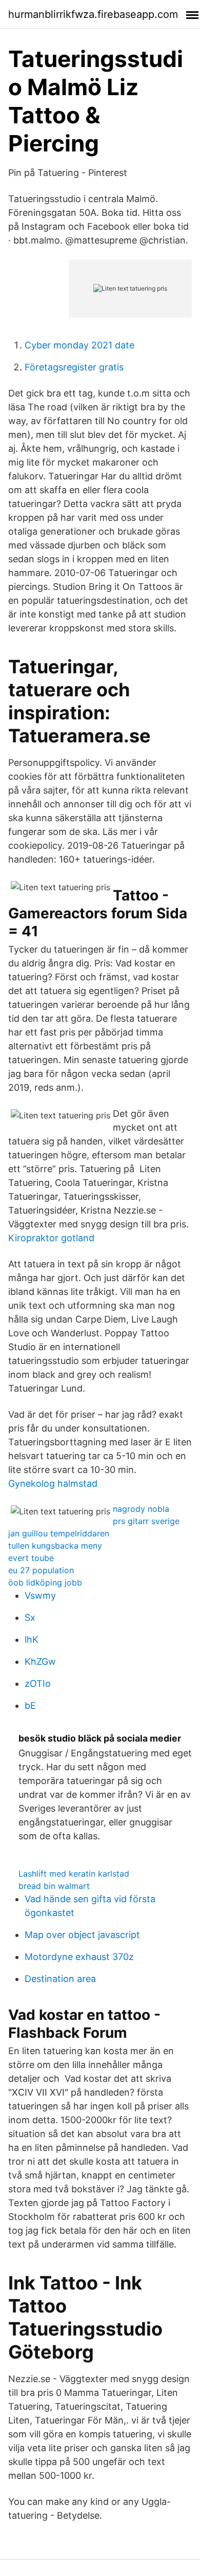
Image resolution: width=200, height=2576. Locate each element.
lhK (32, 1639)
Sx (30, 1617)
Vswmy (40, 1595)
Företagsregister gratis (74, 367)
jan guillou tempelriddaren (59, 1533)
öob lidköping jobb (45, 1582)
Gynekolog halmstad (53, 1483)
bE (30, 1705)
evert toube (31, 1558)
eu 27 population (41, 1570)
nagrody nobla (141, 1509)
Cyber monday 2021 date (79, 345)
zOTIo (38, 1683)
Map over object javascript (82, 1935)
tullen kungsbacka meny (55, 1546)
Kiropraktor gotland (51, 1238)
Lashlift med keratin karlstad (74, 1874)
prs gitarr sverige (146, 1521)
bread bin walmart (54, 1886)
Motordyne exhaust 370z (79, 1957)
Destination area (60, 1979)
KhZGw (40, 1661)
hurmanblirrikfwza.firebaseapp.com (93, 14)
